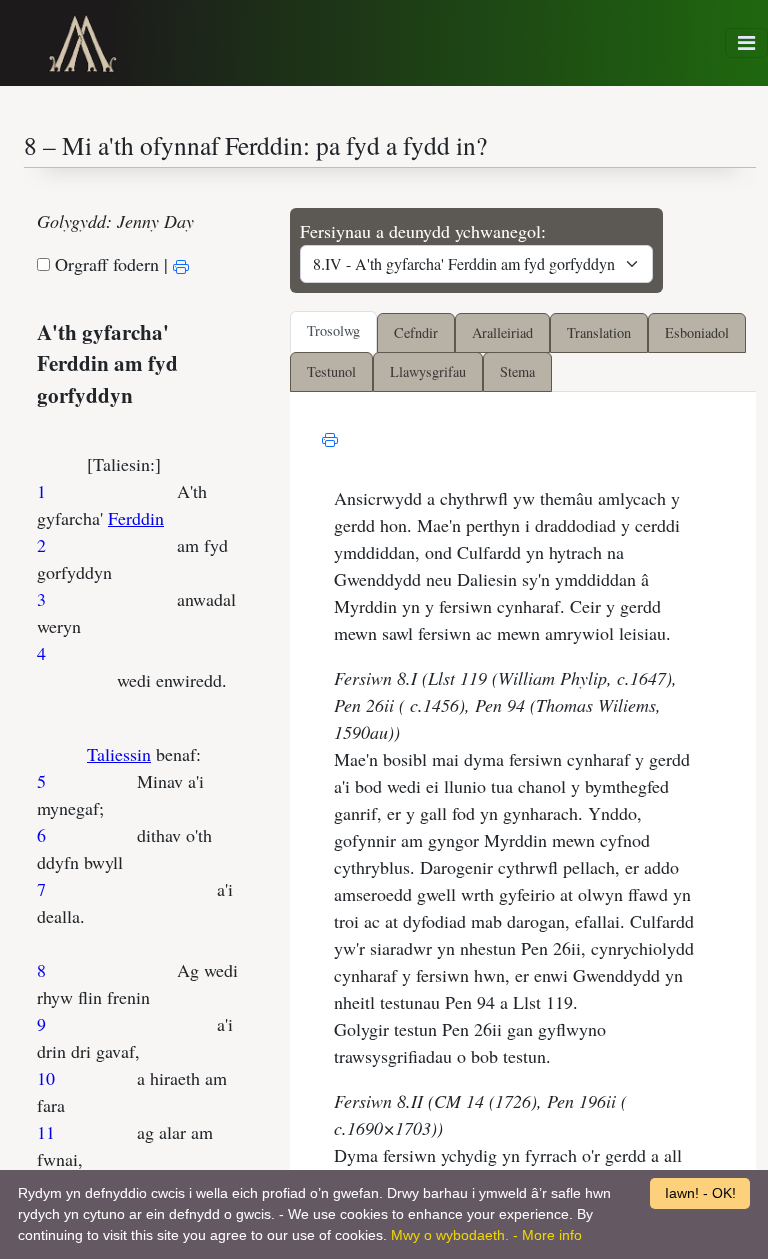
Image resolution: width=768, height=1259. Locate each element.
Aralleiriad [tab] (502, 332)
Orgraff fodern (107, 264)
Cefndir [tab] (416, 332)
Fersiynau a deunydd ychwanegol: (423, 231)
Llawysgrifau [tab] (428, 371)
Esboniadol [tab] (697, 332)
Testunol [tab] (331, 371)
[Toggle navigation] (746, 43)
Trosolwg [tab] (333, 330)
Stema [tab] (517, 371)
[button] (746, 42)
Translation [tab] (599, 332)
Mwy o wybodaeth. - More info (486, 1235)
